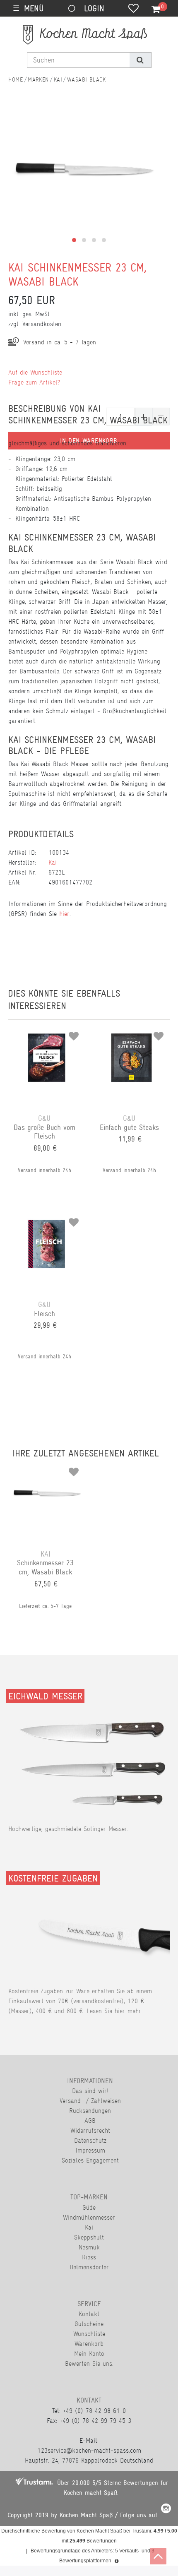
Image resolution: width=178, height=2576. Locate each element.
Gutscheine (89, 2324)
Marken (38, 79)
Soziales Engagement (90, 2160)
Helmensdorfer (89, 2267)
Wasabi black (86, 79)
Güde (89, 2207)
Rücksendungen (90, 2111)
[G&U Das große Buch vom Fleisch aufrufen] (47, 1033)
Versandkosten (42, 324)
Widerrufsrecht (90, 2130)
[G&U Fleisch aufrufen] (47, 1219)
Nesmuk (89, 2247)
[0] (151, 10)
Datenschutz (90, 2140)
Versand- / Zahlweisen (90, 2101)
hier (64, 914)
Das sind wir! (90, 2091)
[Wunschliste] (133, 9)
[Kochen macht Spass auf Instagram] (166, 2510)
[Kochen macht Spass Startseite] (16, 79)
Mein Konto (89, 2354)
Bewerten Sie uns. (89, 2363)
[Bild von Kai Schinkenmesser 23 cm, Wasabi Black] (85, 180)
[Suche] (140, 60)
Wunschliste (89, 2334)
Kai (58, 79)
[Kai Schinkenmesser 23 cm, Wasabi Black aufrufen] (48, 1469)
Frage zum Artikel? (34, 382)
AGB (90, 2121)
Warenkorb (89, 2344)
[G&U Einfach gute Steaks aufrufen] (131, 1033)
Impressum (90, 2150)
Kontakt (89, 2314)
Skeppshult (89, 2237)
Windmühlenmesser (89, 2217)
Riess (89, 2257)
